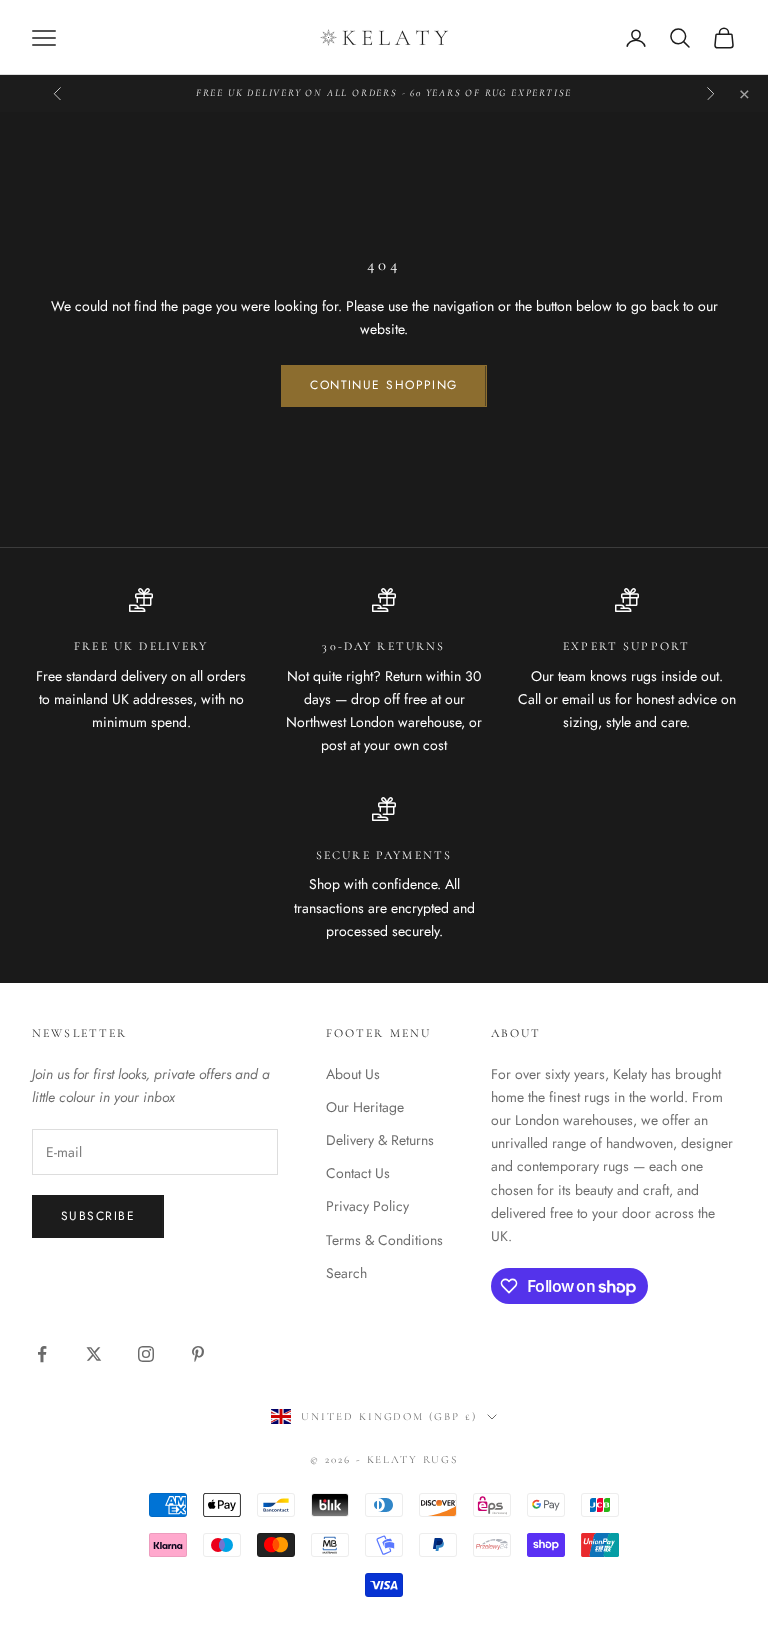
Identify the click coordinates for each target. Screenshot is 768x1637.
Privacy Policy (367, 1206)
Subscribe (98, 1216)
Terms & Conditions (384, 1240)
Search (346, 1273)
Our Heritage (365, 1107)
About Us (353, 1074)
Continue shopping (383, 385)
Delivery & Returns (380, 1140)
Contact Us (358, 1173)
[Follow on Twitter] (94, 1354)
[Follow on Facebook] (42, 1354)
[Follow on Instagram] (146, 1354)
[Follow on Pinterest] (198, 1354)
